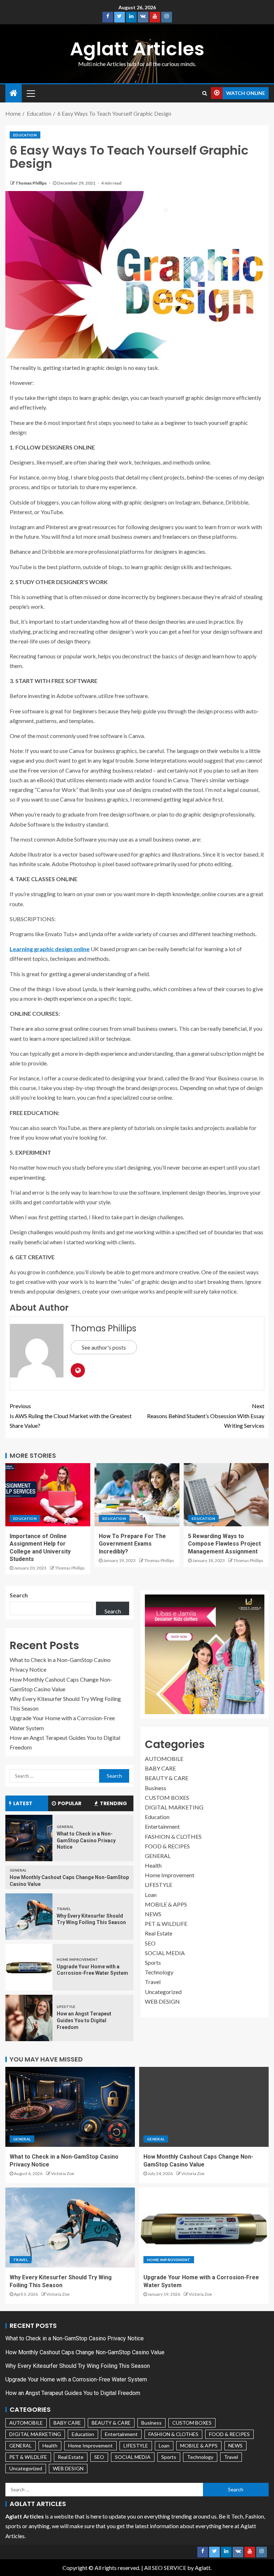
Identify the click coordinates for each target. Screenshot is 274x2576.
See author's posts (104, 1347)
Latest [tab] (23, 1803)
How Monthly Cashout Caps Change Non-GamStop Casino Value (85, 2352)
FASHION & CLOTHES (173, 1836)
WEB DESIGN (162, 2001)
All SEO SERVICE (165, 2568)
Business (156, 1788)
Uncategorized (163, 1992)
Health (153, 1865)
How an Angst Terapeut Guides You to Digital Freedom (84, 2020)
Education (25, 135)
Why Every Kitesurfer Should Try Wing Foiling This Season (78, 2366)
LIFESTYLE (66, 2007)
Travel (64, 1909)
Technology (159, 1972)
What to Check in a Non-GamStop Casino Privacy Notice (86, 1840)
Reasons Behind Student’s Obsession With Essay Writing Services (206, 1415)
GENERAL (65, 1827)
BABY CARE (160, 1768)
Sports (153, 1962)
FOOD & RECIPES (167, 1846)
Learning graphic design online (50, 949)
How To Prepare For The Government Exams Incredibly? (132, 1544)
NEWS (153, 1914)
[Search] (205, 93)
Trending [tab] (113, 1803)
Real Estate (159, 1933)
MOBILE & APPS (166, 1904)
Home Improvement (77, 1959)
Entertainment (162, 1826)
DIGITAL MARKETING (174, 1807)
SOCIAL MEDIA (165, 1953)
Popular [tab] (70, 1803)
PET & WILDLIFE (166, 1924)
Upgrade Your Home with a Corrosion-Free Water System (76, 2379)
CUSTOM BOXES (167, 1797)
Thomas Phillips (31, 183)
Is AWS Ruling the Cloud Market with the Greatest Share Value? (71, 1415)
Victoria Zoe (63, 2173)
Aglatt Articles (137, 49)
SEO (150, 1943)
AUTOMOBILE (164, 1759)
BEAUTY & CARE (167, 1778)
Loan (151, 1895)
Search (19, 1595)
